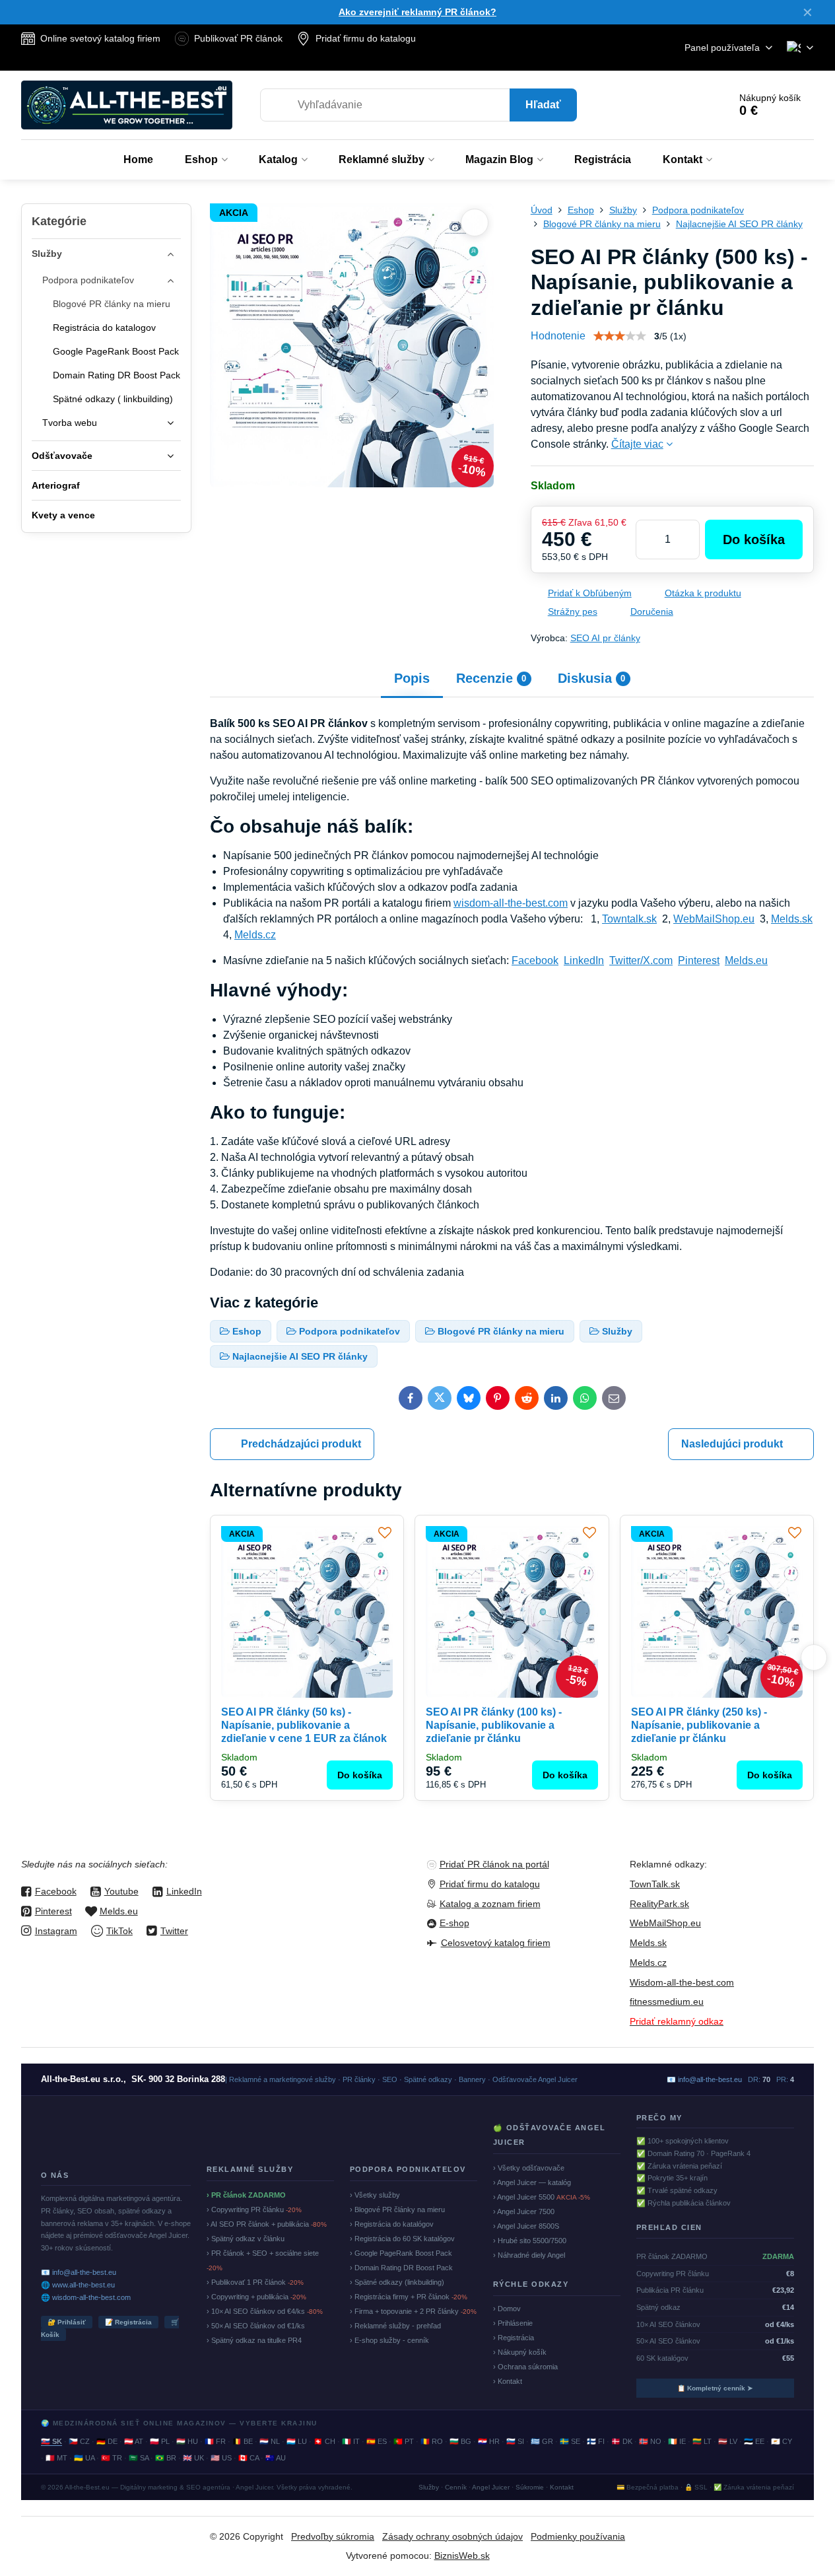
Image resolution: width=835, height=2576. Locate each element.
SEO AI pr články (605, 638)
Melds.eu (746, 960)
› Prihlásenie (513, 2323)
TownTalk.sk (655, 1884)
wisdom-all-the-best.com (511, 903)
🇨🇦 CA (249, 2458)
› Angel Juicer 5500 (542, 2197)
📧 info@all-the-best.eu (79, 2272)
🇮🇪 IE (677, 2441)
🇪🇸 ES (377, 2441)
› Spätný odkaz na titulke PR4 (254, 2340)
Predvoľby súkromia (333, 2536)
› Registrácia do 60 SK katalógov (402, 2239)
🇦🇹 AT (134, 2441)
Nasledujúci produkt (732, 1444)
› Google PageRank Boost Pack (401, 2253)
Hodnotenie (558, 336)
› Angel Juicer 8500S (526, 2226)
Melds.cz (255, 935)
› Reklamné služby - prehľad (395, 2326)
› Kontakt (508, 2381)
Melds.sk (792, 919)
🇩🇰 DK (622, 2441)
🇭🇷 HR (489, 2441)
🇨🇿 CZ (79, 2441)
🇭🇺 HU (187, 2441)
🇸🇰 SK (51, 2441)
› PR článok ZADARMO (246, 2195)
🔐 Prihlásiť (67, 2322)
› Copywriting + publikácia (256, 2297)
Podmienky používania (578, 2536)
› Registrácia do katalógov (392, 2224)
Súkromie (530, 2487)
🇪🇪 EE (754, 2441)
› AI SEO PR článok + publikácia (267, 2224)
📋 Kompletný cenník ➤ (715, 2388)
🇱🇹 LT (702, 2441)
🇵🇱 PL (160, 2441)
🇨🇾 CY (782, 2441)
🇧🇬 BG (460, 2441)
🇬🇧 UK (193, 2458)
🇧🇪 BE (243, 2441)
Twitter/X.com (641, 960)
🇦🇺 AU (276, 2458)
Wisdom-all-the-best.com (682, 1982)
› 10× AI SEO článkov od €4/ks (265, 2311)
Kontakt (562, 2487)
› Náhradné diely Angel (529, 2255)
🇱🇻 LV (728, 2441)
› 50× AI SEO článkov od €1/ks (256, 2326)
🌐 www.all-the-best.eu (78, 2285)
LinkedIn (584, 960)
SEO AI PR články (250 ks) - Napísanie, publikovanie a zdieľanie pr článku (699, 1725)
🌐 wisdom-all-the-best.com (86, 2297)
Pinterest (699, 960)
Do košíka (754, 540)
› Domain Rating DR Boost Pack (401, 2268)
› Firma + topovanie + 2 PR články (413, 2311)
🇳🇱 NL (270, 2441)
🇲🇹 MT (56, 2458)
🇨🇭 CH (324, 2441)
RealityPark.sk (659, 1904)
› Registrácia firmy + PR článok (409, 2297)
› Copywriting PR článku (254, 2210)
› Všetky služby (375, 2195)
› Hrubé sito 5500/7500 (530, 2241)
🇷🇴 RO (432, 2441)
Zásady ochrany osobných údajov (452, 2536)
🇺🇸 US (221, 2458)
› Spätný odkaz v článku (246, 2239)
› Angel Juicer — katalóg (532, 2182)
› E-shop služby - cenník (389, 2340)
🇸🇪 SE (570, 2441)
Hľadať (543, 105)
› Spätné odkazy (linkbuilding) (397, 2282)
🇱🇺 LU (297, 2441)
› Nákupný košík (520, 2352)
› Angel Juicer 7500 (524, 2211)
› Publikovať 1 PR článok (255, 2282)
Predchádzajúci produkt (301, 1444)
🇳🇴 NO (650, 2441)
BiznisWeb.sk (462, 2556)
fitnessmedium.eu (667, 2002)
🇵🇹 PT (404, 2441)
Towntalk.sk (629, 919)
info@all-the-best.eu (710, 2079)
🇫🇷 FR (215, 2441)
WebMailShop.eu (714, 919)
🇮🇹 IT (351, 2441)
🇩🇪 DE (107, 2441)
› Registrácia (514, 2338)
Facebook (535, 960)
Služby (429, 2487)
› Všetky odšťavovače (529, 2168)
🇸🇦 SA (139, 2458)
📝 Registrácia (128, 2322)
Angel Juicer (491, 2487)
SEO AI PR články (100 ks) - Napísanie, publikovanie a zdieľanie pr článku (494, 1725)
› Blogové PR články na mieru (397, 2210)
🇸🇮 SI (515, 2441)
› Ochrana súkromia (525, 2367)
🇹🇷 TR (112, 2458)
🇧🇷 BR (166, 2458)
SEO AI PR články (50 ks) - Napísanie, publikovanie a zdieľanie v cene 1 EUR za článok (304, 1725)
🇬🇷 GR (542, 2441)
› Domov (507, 2309)
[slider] (620, 336)
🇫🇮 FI (596, 2441)
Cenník (456, 2487)
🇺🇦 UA (84, 2458)
